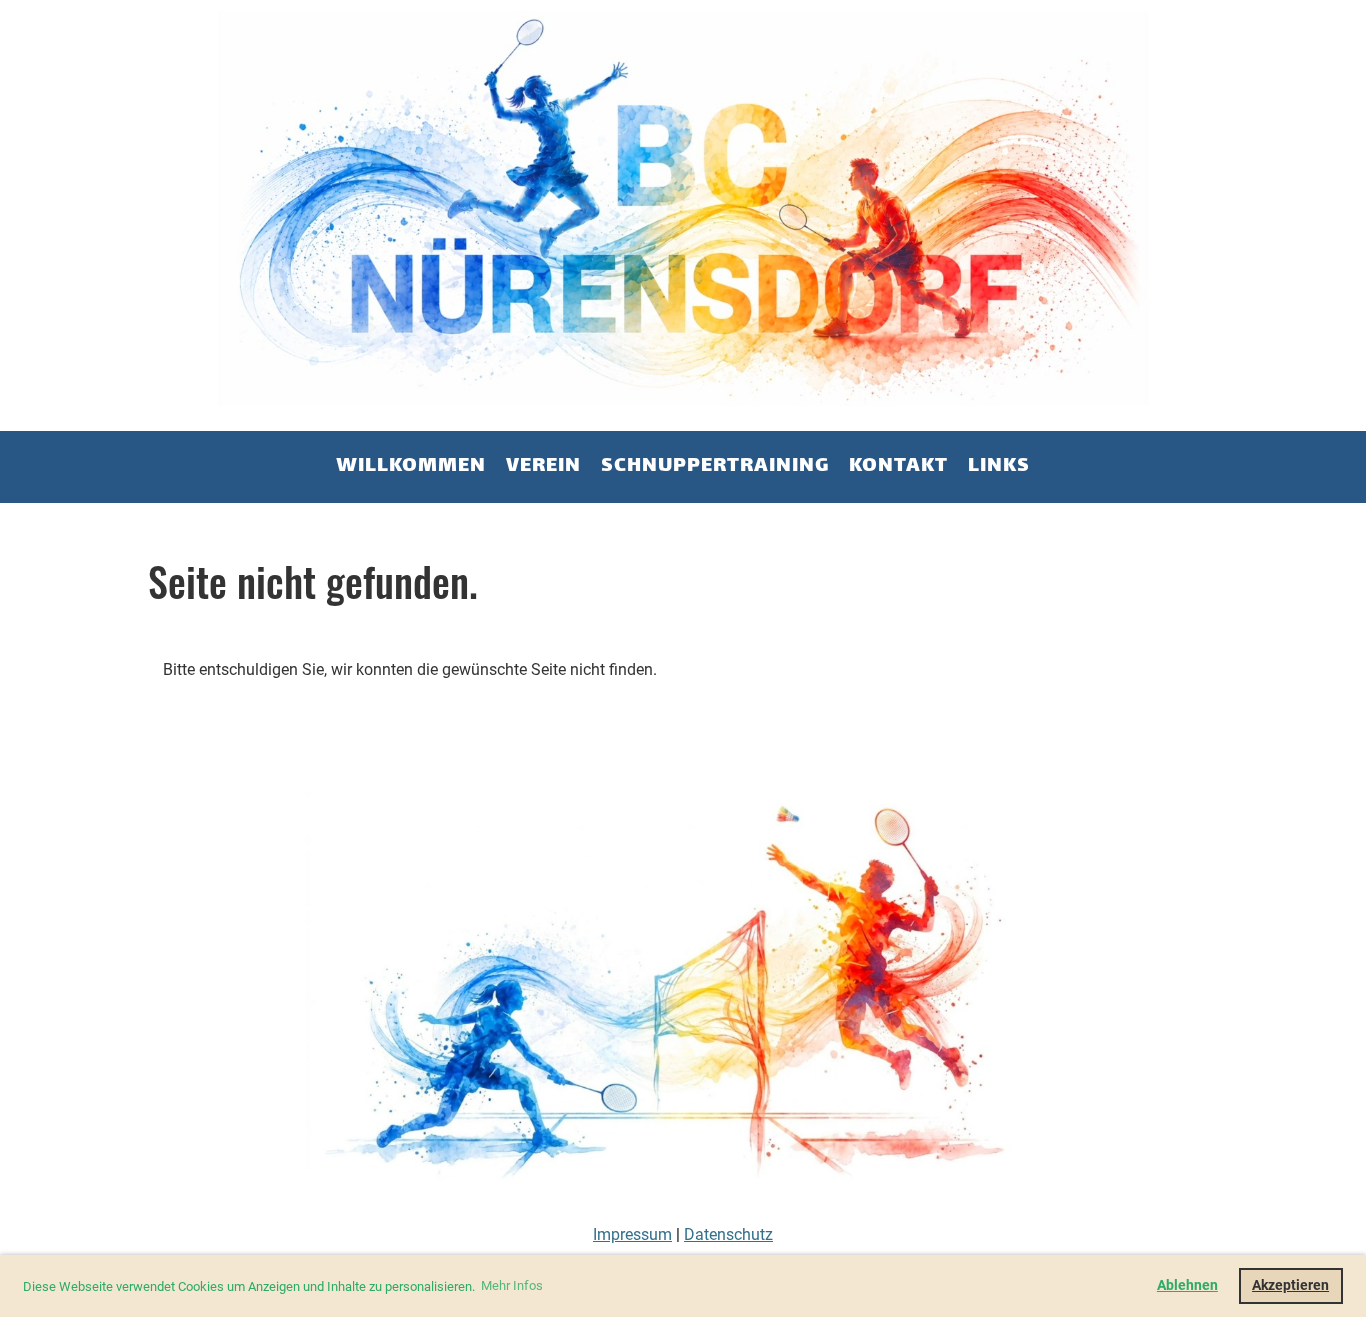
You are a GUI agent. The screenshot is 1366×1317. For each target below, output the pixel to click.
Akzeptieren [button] (1290, 1285)
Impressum (632, 1234)
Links (999, 466)
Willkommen (411, 466)
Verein (543, 466)
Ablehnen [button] (1187, 1285)
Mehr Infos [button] (512, 1285)
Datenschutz (728, 1234)
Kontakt (898, 466)
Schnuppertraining (715, 466)
